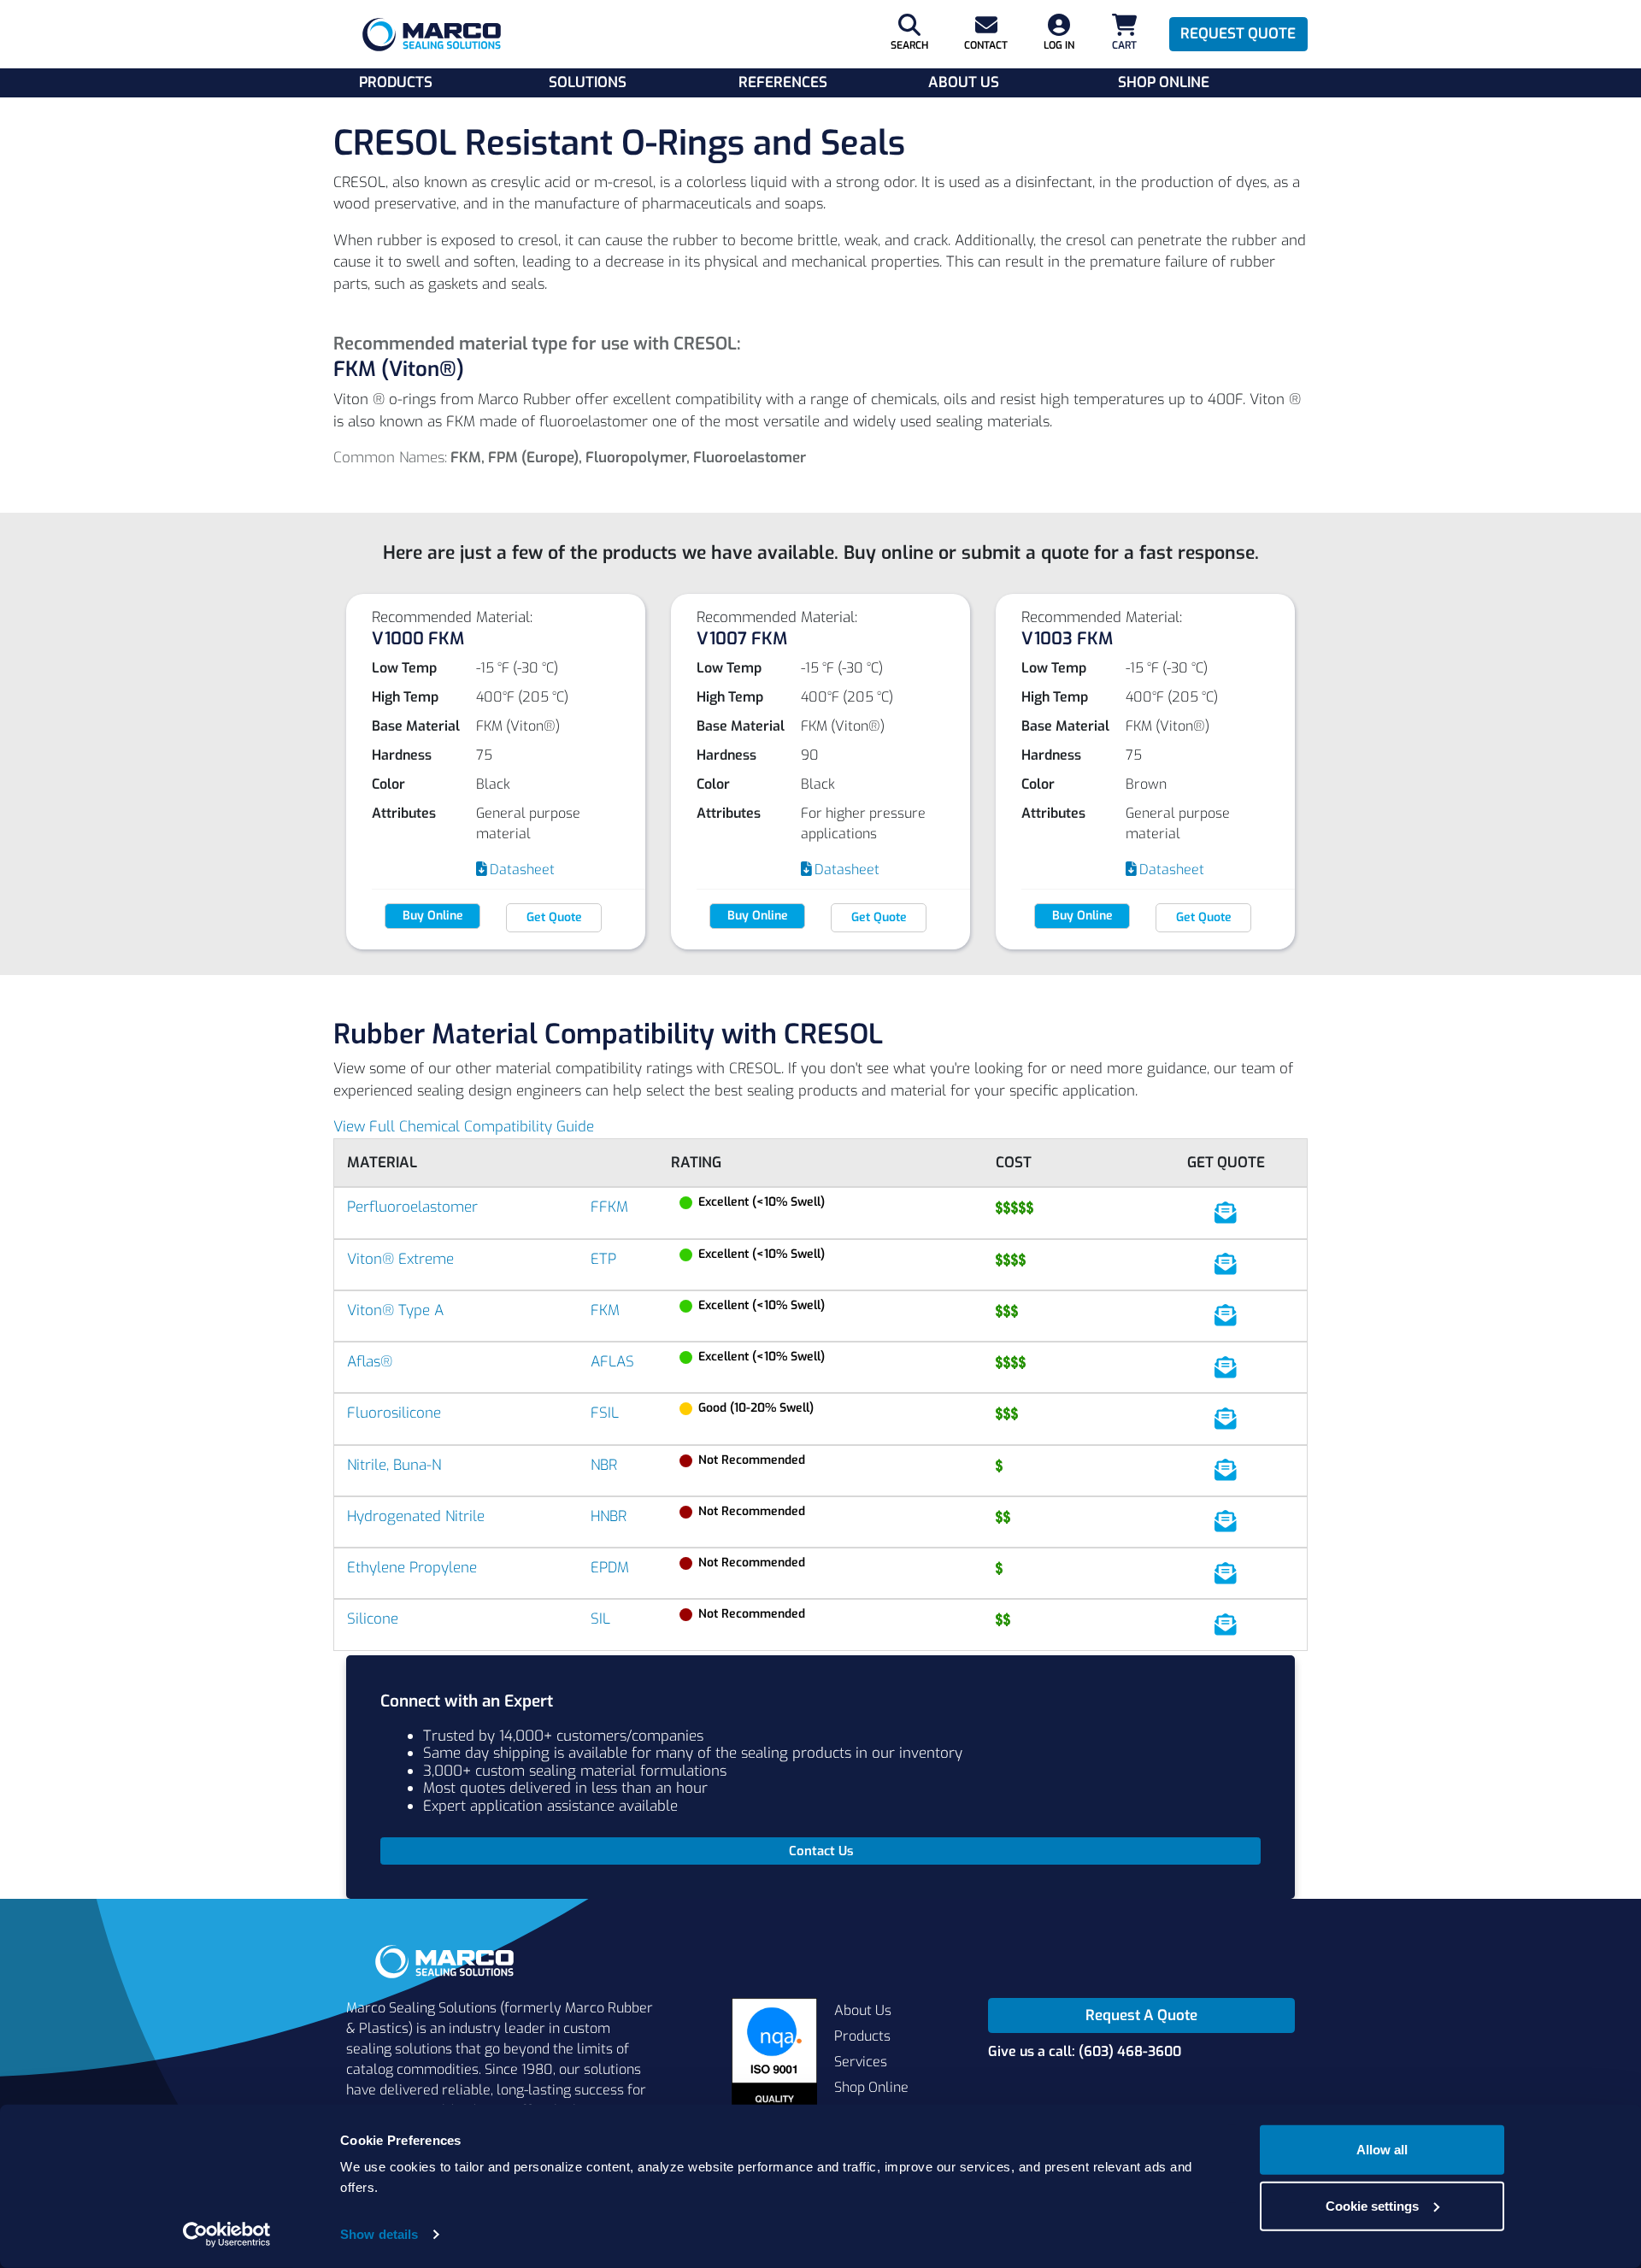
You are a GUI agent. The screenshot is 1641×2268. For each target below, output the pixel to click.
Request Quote (1238, 34)
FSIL (605, 1413)
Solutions (588, 82)
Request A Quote (1141, 2015)
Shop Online (1164, 82)
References (783, 82)
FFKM (609, 1207)
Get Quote (554, 917)
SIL (600, 1619)
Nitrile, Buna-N (394, 1465)
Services (861, 2062)
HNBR (609, 1516)
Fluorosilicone (394, 1413)
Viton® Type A (395, 1310)
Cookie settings (1372, 2205)
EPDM (610, 1568)
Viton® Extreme (400, 1259)
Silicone (373, 1619)
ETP (603, 1259)
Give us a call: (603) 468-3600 (1085, 2051)
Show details (379, 2234)
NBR (604, 1465)
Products (396, 82)
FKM (605, 1310)
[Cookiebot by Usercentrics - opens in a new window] (227, 2235)
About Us (964, 82)
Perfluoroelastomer (412, 1207)
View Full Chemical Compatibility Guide (464, 1127)
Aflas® (370, 1362)
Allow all (1382, 2150)
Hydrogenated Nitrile (416, 1516)
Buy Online (433, 916)
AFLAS (612, 1362)
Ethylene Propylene (412, 1568)
